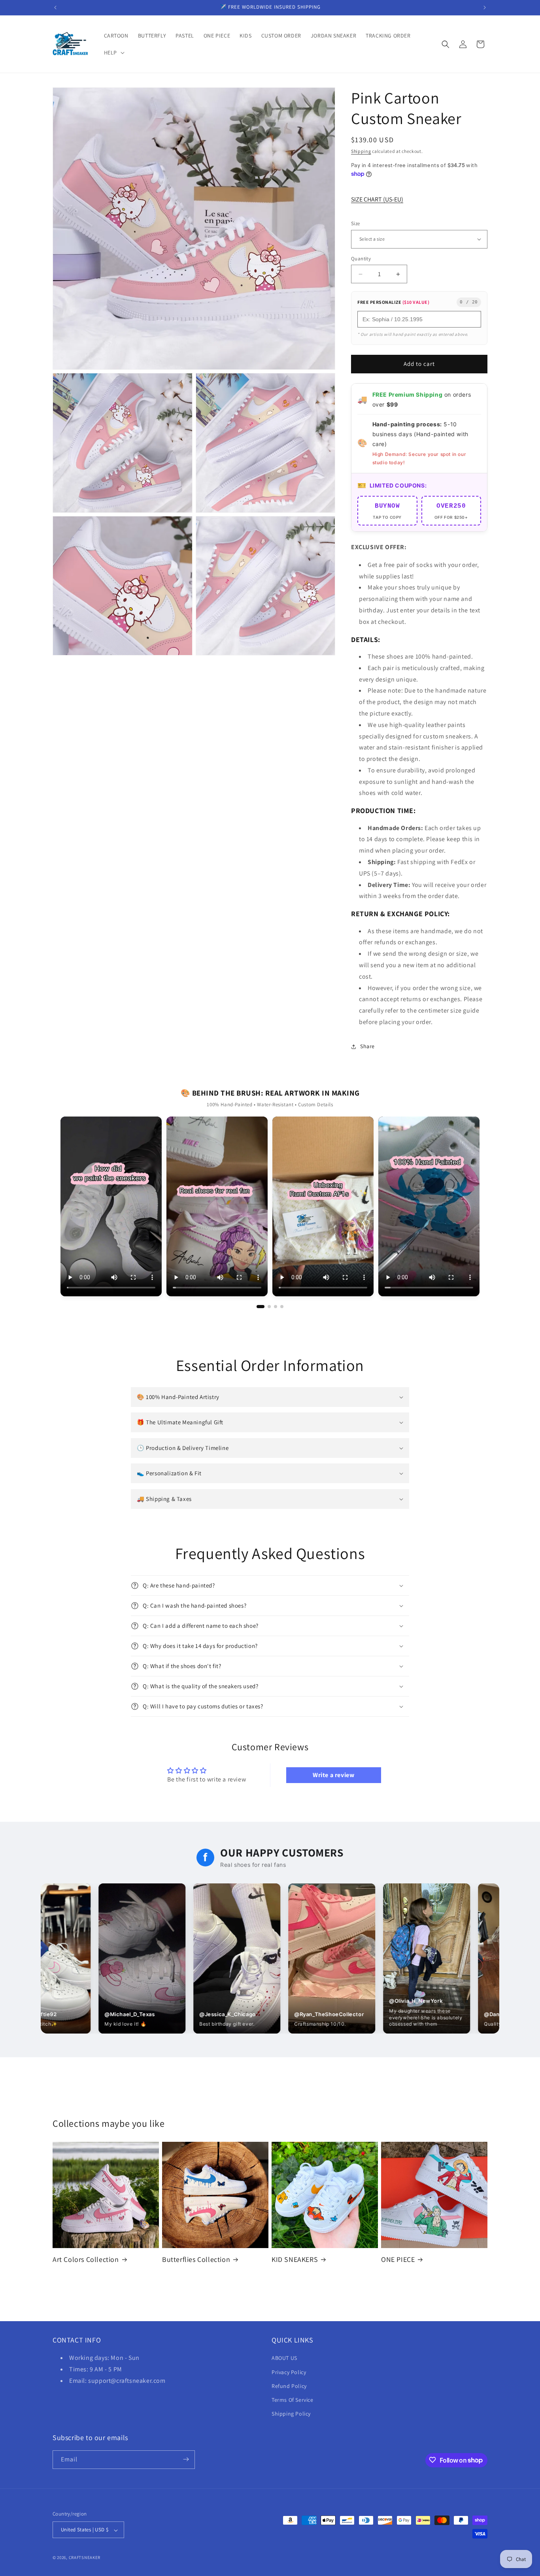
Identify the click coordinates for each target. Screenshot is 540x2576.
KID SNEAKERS (295, 2259)
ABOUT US (284, 2358)
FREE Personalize (393, 302)
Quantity (361, 259)
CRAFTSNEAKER (85, 2558)
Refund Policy (289, 2386)
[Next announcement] (485, 8)
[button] (113, 53)
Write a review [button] (333, 1775)
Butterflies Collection (196, 2259)
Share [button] (367, 1046)
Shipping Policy (291, 2414)
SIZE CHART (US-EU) (377, 199)
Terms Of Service (293, 2400)
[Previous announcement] (55, 8)
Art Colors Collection (86, 2259)
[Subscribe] (186, 2459)
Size (356, 223)
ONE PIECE (398, 2259)
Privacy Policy (289, 2372)
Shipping (361, 151)
